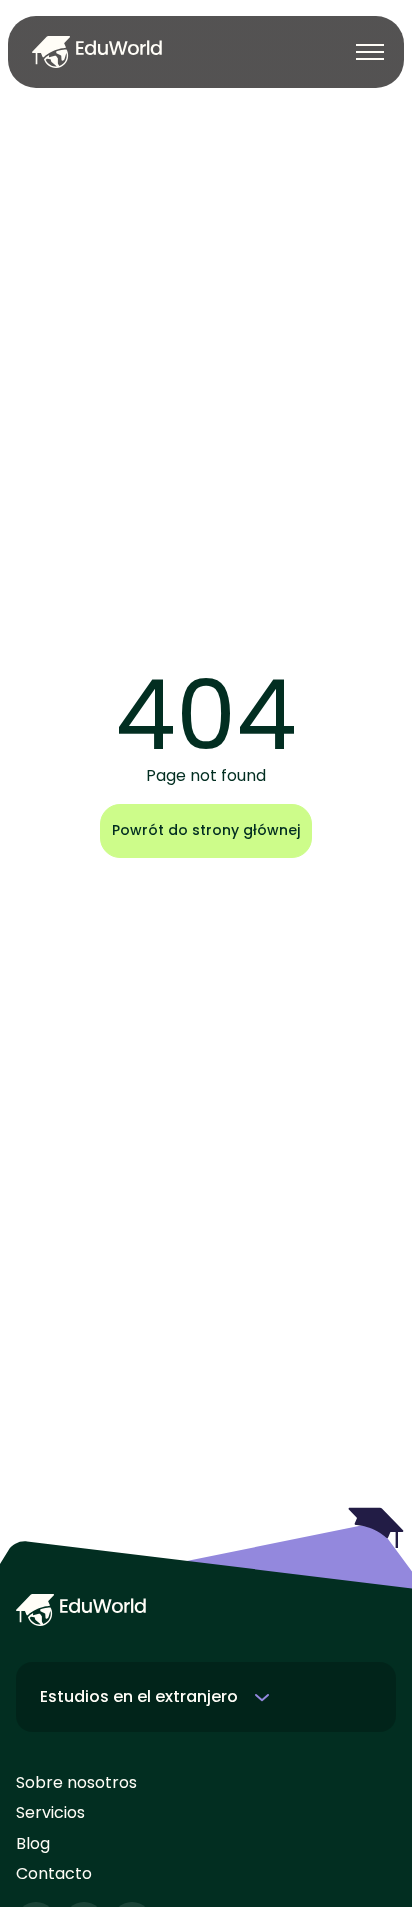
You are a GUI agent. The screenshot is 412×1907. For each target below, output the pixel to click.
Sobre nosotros (76, 1783)
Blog (33, 1844)
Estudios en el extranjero (139, 1697)
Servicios (50, 1813)
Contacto (54, 1874)
